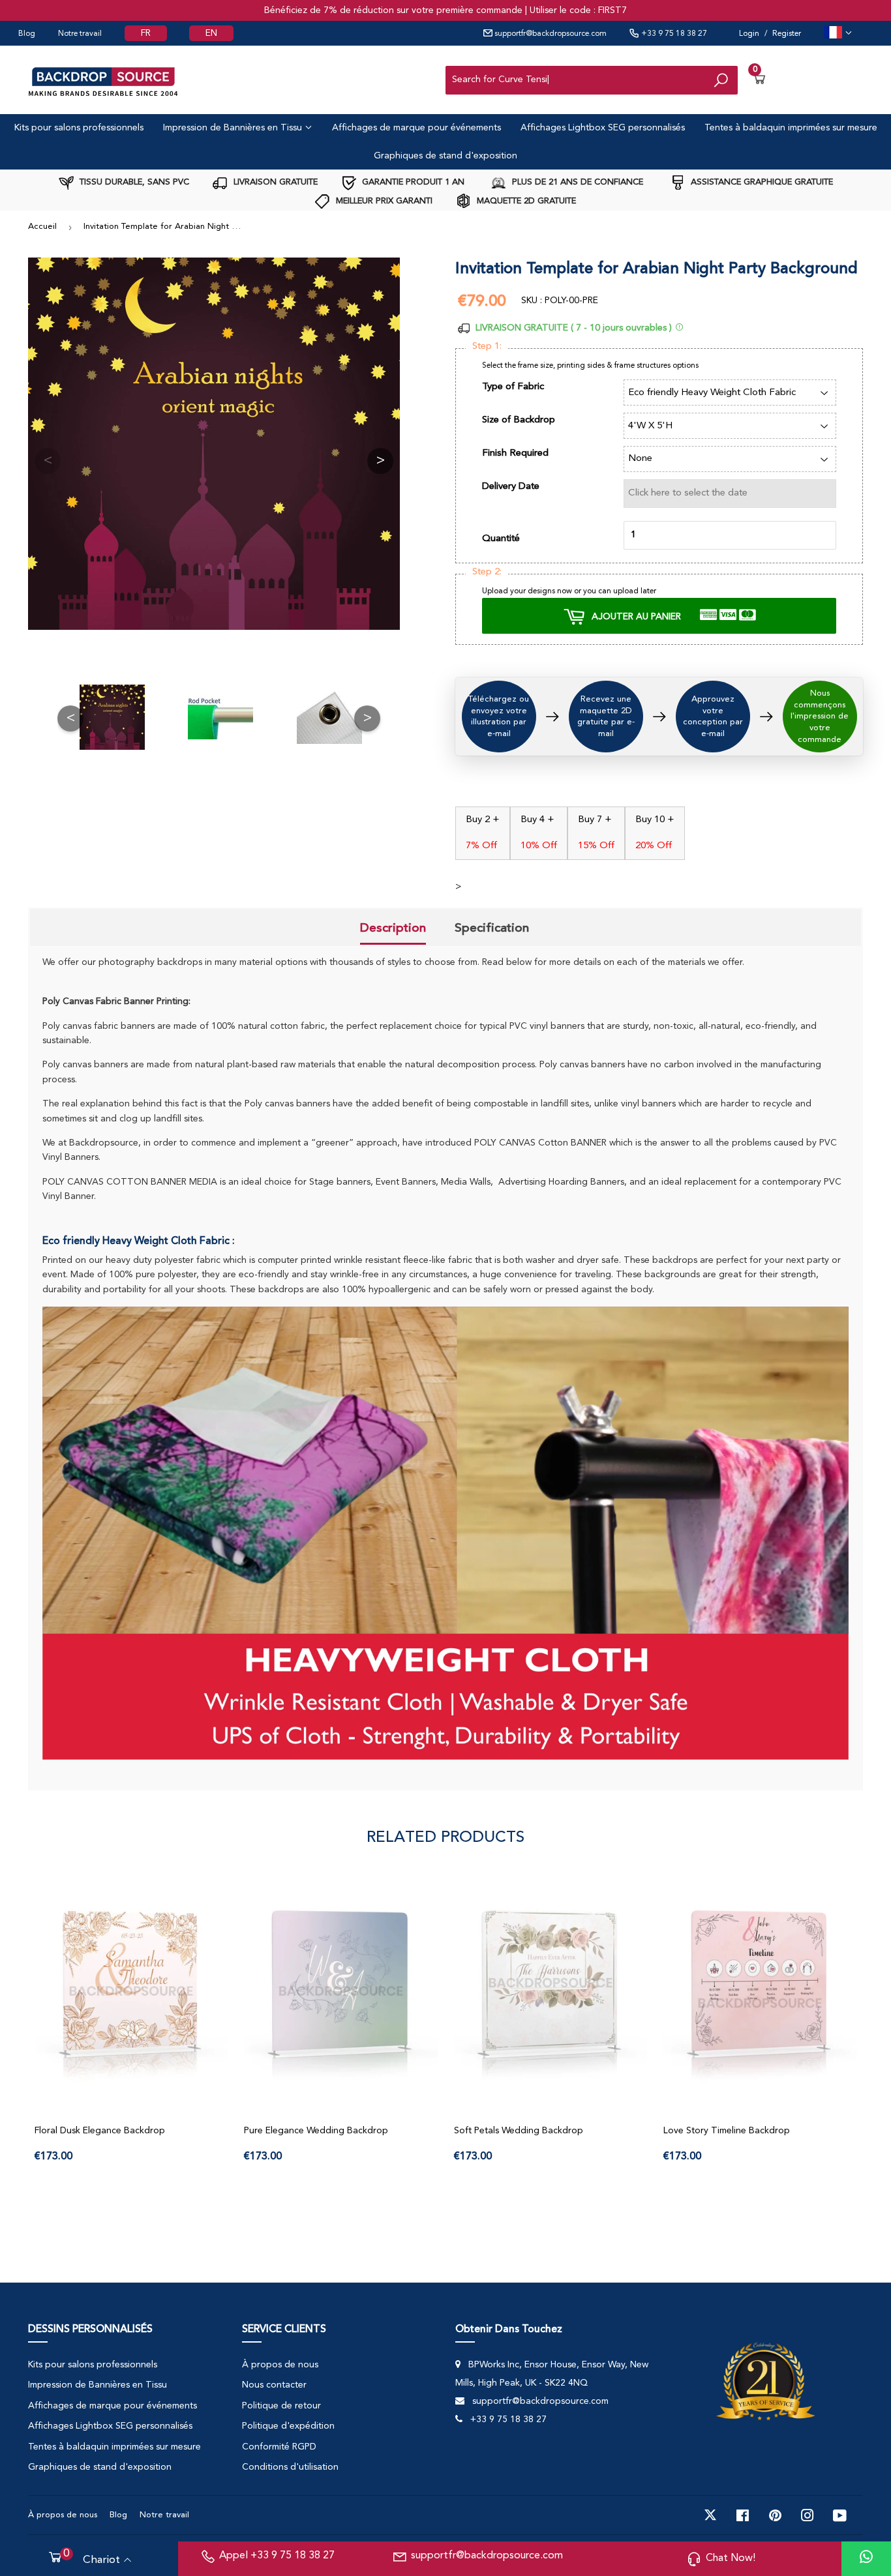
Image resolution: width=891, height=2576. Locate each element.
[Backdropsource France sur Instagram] (808, 2515)
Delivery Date (511, 487)
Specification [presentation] (492, 928)
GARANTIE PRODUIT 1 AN (412, 182)
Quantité (501, 539)
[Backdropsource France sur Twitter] (710, 2515)
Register (787, 34)
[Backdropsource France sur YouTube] (840, 2515)
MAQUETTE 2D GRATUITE (525, 201)
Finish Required (515, 453)
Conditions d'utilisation (290, 2467)
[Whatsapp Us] (866, 2559)
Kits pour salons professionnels (79, 128)
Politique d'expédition (288, 2426)
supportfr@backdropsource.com (550, 34)
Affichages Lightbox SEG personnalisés (603, 128)
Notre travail (80, 34)
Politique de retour (281, 2406)
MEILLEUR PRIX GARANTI (383, 201)
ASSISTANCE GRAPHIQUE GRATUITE (761, 182)
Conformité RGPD (279, 2447)
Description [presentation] (393, 928)
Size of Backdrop (519, 420)
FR (146, 33)
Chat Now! (731, 2558)
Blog (27, 34)
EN (211, 33)
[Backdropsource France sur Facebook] (743, 2515)
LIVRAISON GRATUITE (274, 182)
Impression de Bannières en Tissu (234, 128)
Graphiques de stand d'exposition (445, 156)
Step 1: (487, 347)
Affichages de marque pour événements (416, 128)
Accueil (42, 227)
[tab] (393, 929)
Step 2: (487, 572)
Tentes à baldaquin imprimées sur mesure (791, 128)
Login (749, 34)
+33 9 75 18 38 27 (673, 34)
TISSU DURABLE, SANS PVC (133, 182)
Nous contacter (274, 2385)
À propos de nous (280, 2365)
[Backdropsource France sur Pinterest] (775, 2515)
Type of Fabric (513, 387)
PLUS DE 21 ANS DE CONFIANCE (576, 182)
